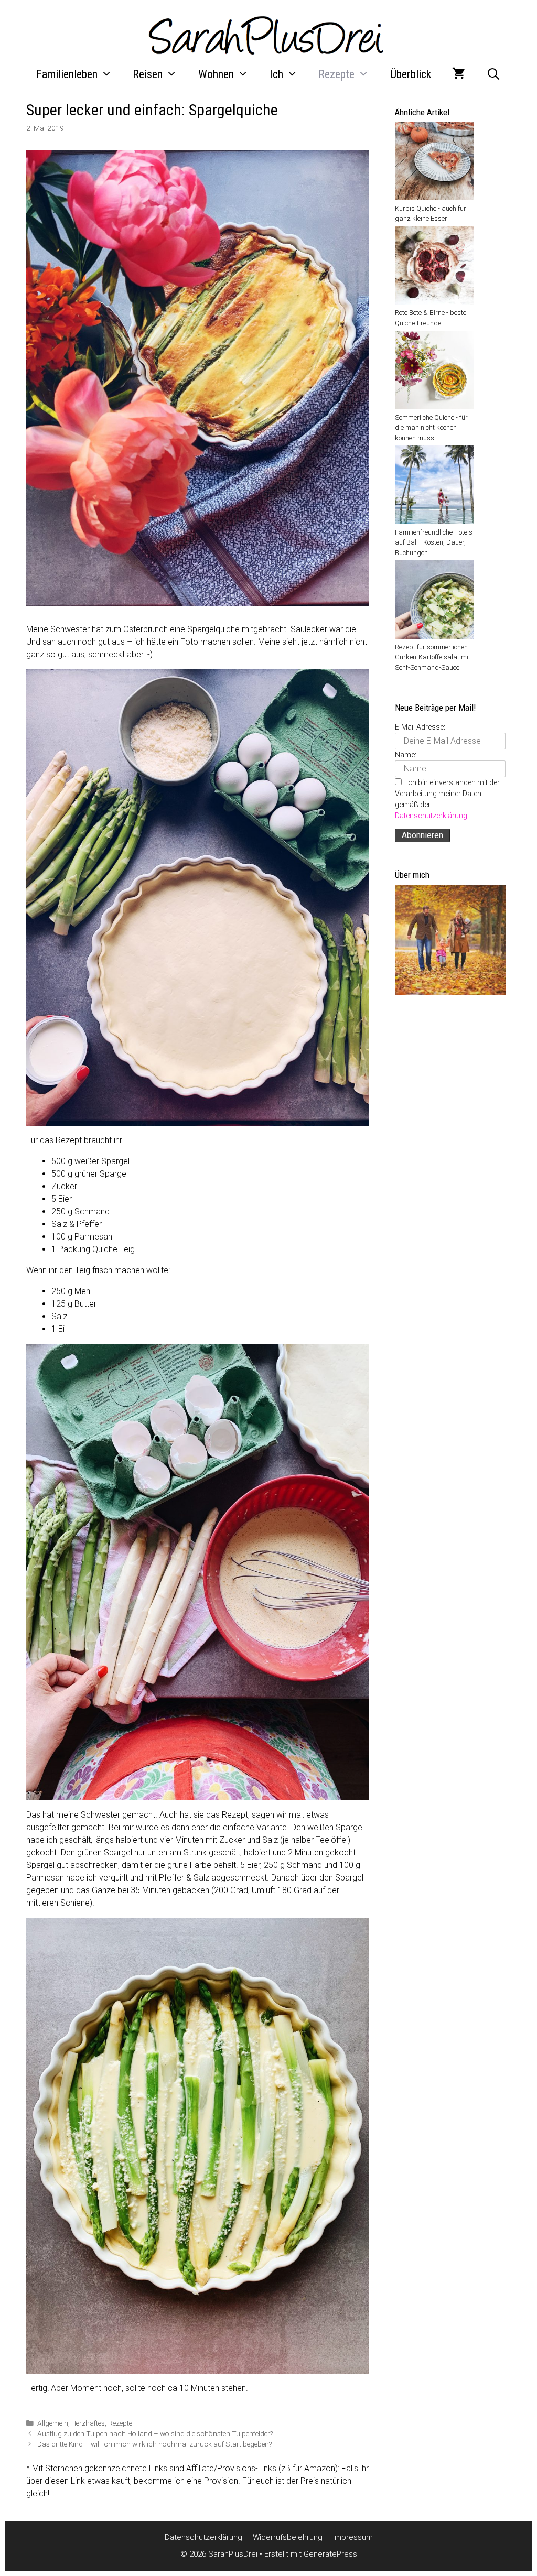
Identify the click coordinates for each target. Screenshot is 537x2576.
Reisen (148, 74)
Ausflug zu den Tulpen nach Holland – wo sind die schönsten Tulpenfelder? (155, 2433)
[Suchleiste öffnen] (493, 74)
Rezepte (336, 74)
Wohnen (216, 74)
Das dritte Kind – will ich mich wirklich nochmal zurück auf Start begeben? (154, 2444)
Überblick (411, 74)
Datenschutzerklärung (431, 816)
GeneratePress (330, 2554)
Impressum (353, 2537)
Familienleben (67, 74)
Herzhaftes (88, 2423)
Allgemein (53, 2423)
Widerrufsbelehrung (288, 2537)
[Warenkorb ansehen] (459, 74)
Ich (276, 74)
